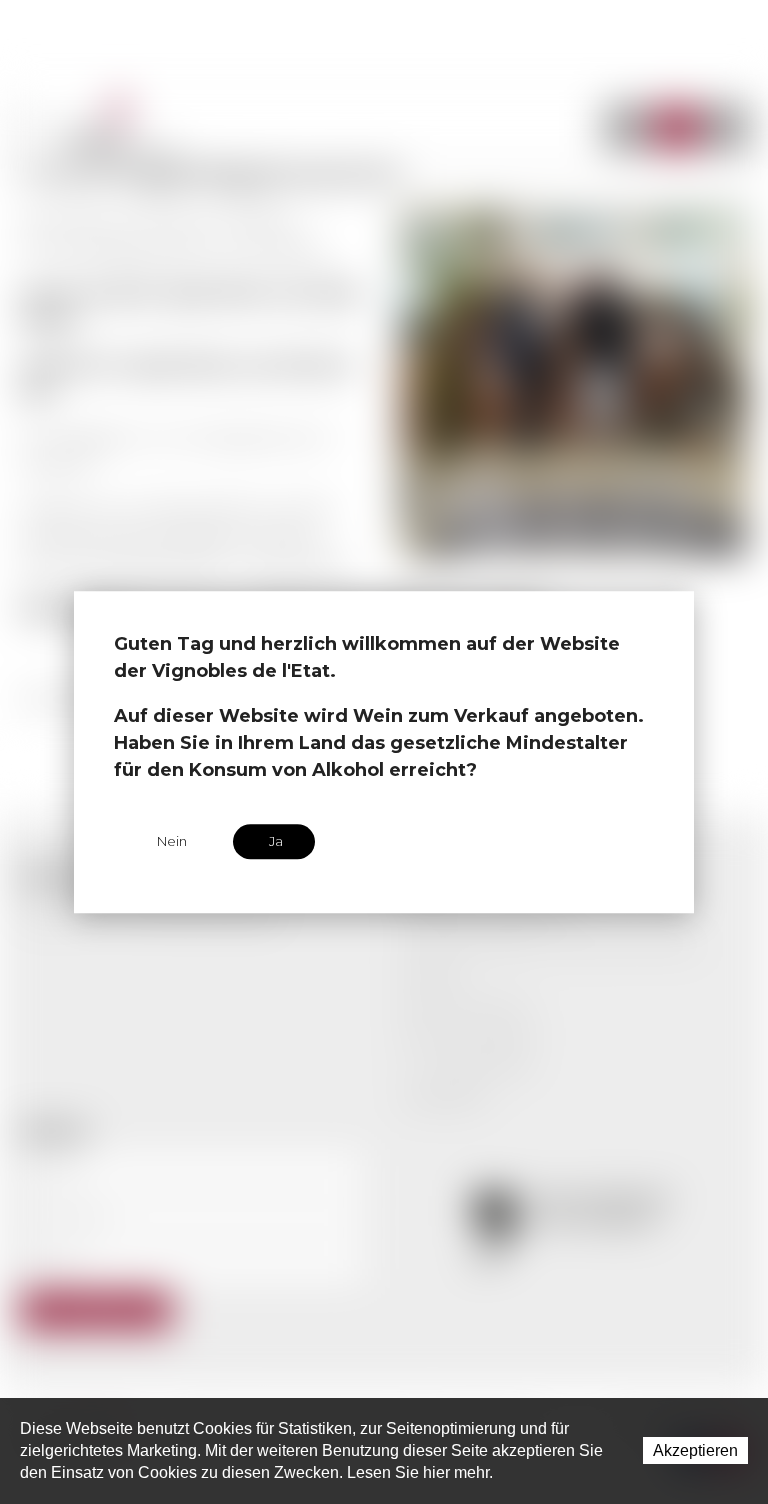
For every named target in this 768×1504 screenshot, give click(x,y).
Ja (276, 841)
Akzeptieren (695, 1450)
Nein (172, 841)
